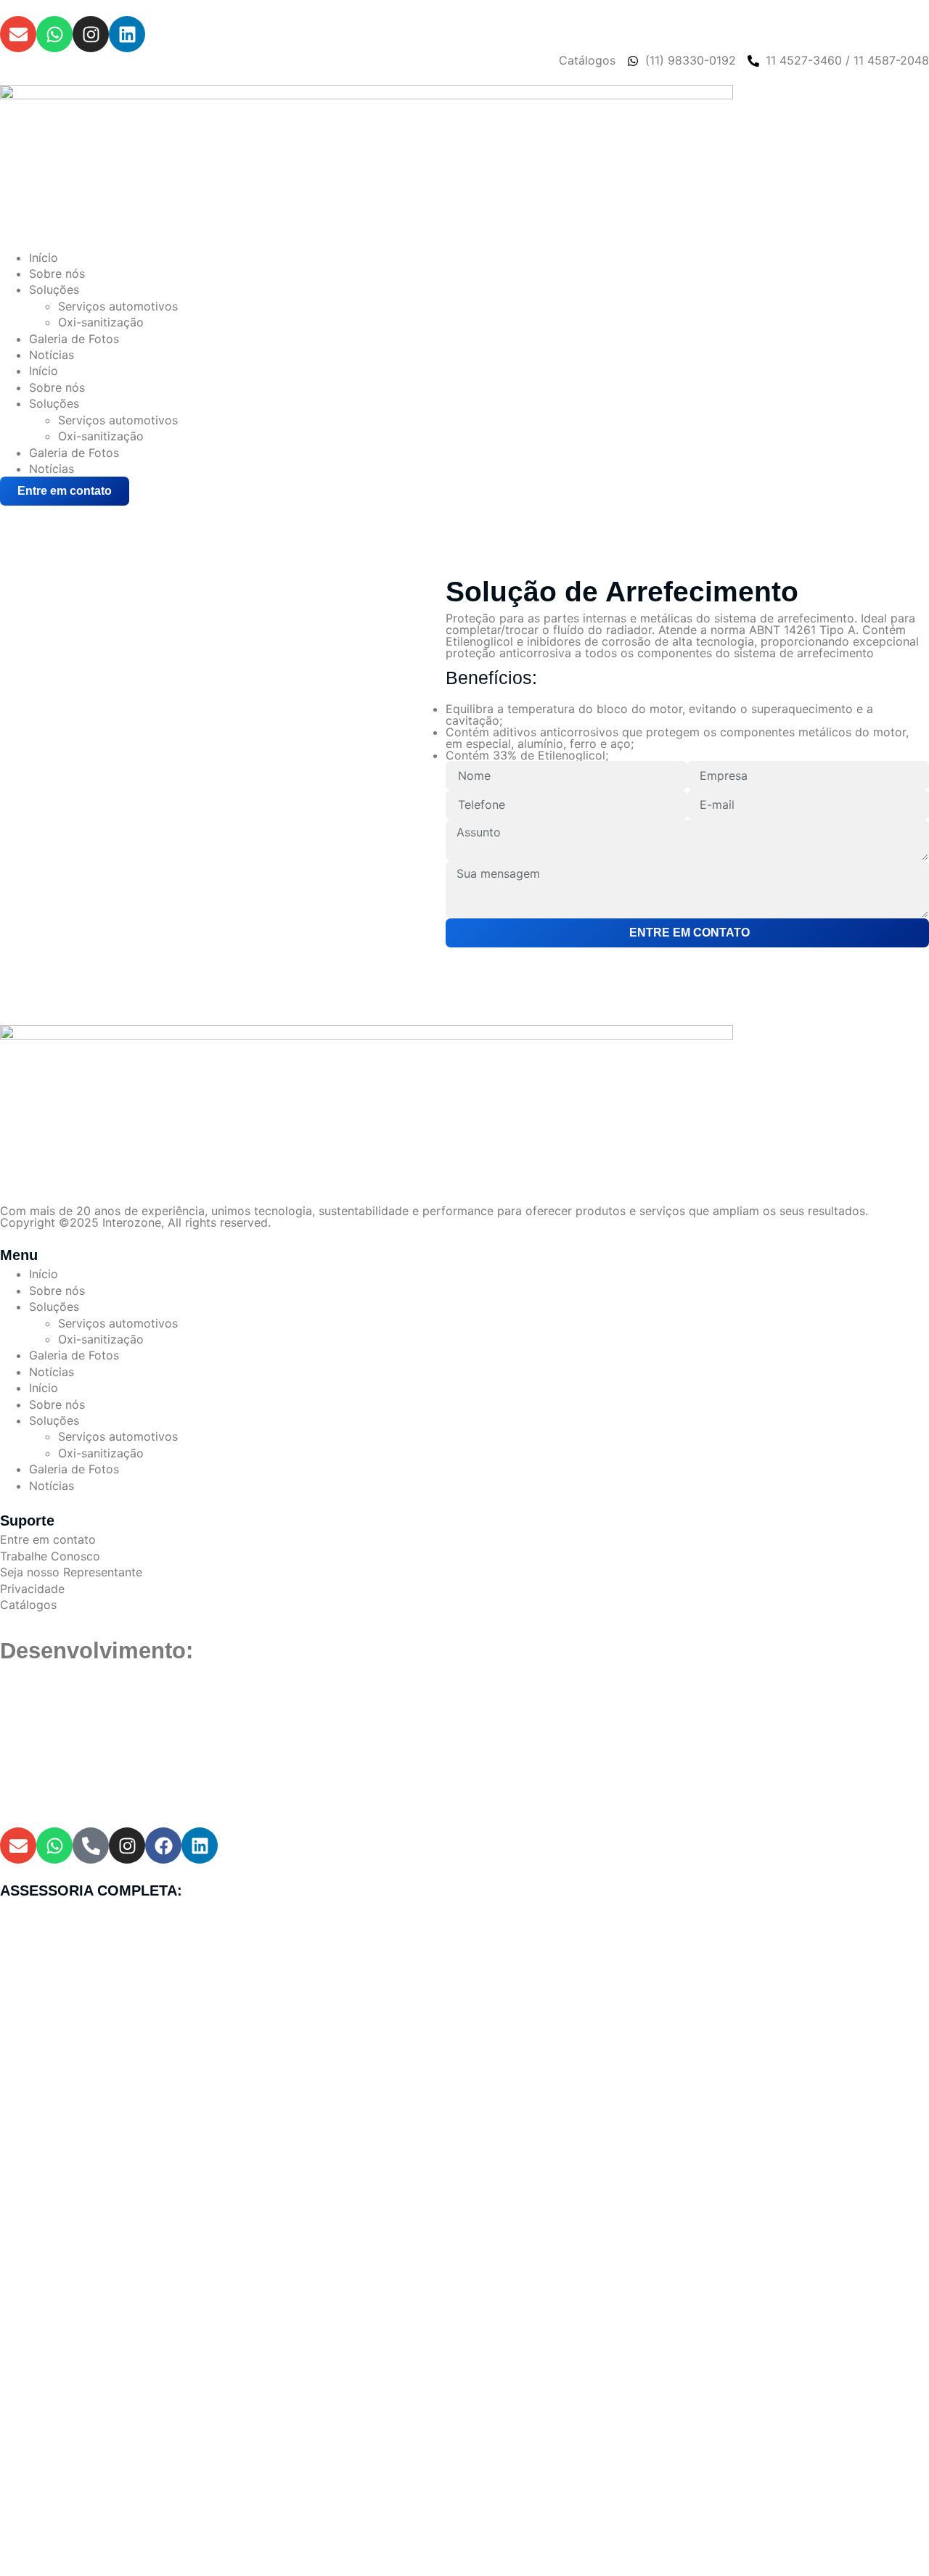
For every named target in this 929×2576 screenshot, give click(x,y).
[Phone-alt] (91, 1845)
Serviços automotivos (118, 306)
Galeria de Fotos (74, 339)
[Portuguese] (25, 513)
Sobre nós (57, 273)
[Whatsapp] (54, 34)
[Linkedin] (127, 34)
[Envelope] (18, 34)
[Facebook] (163, 1845)
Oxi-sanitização (101, 322)
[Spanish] (43, 513)
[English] (8, 513)
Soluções (54, 289)
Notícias (52, 355)
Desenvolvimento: (97, 1651)
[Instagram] (91, 34)
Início (44, 258)
